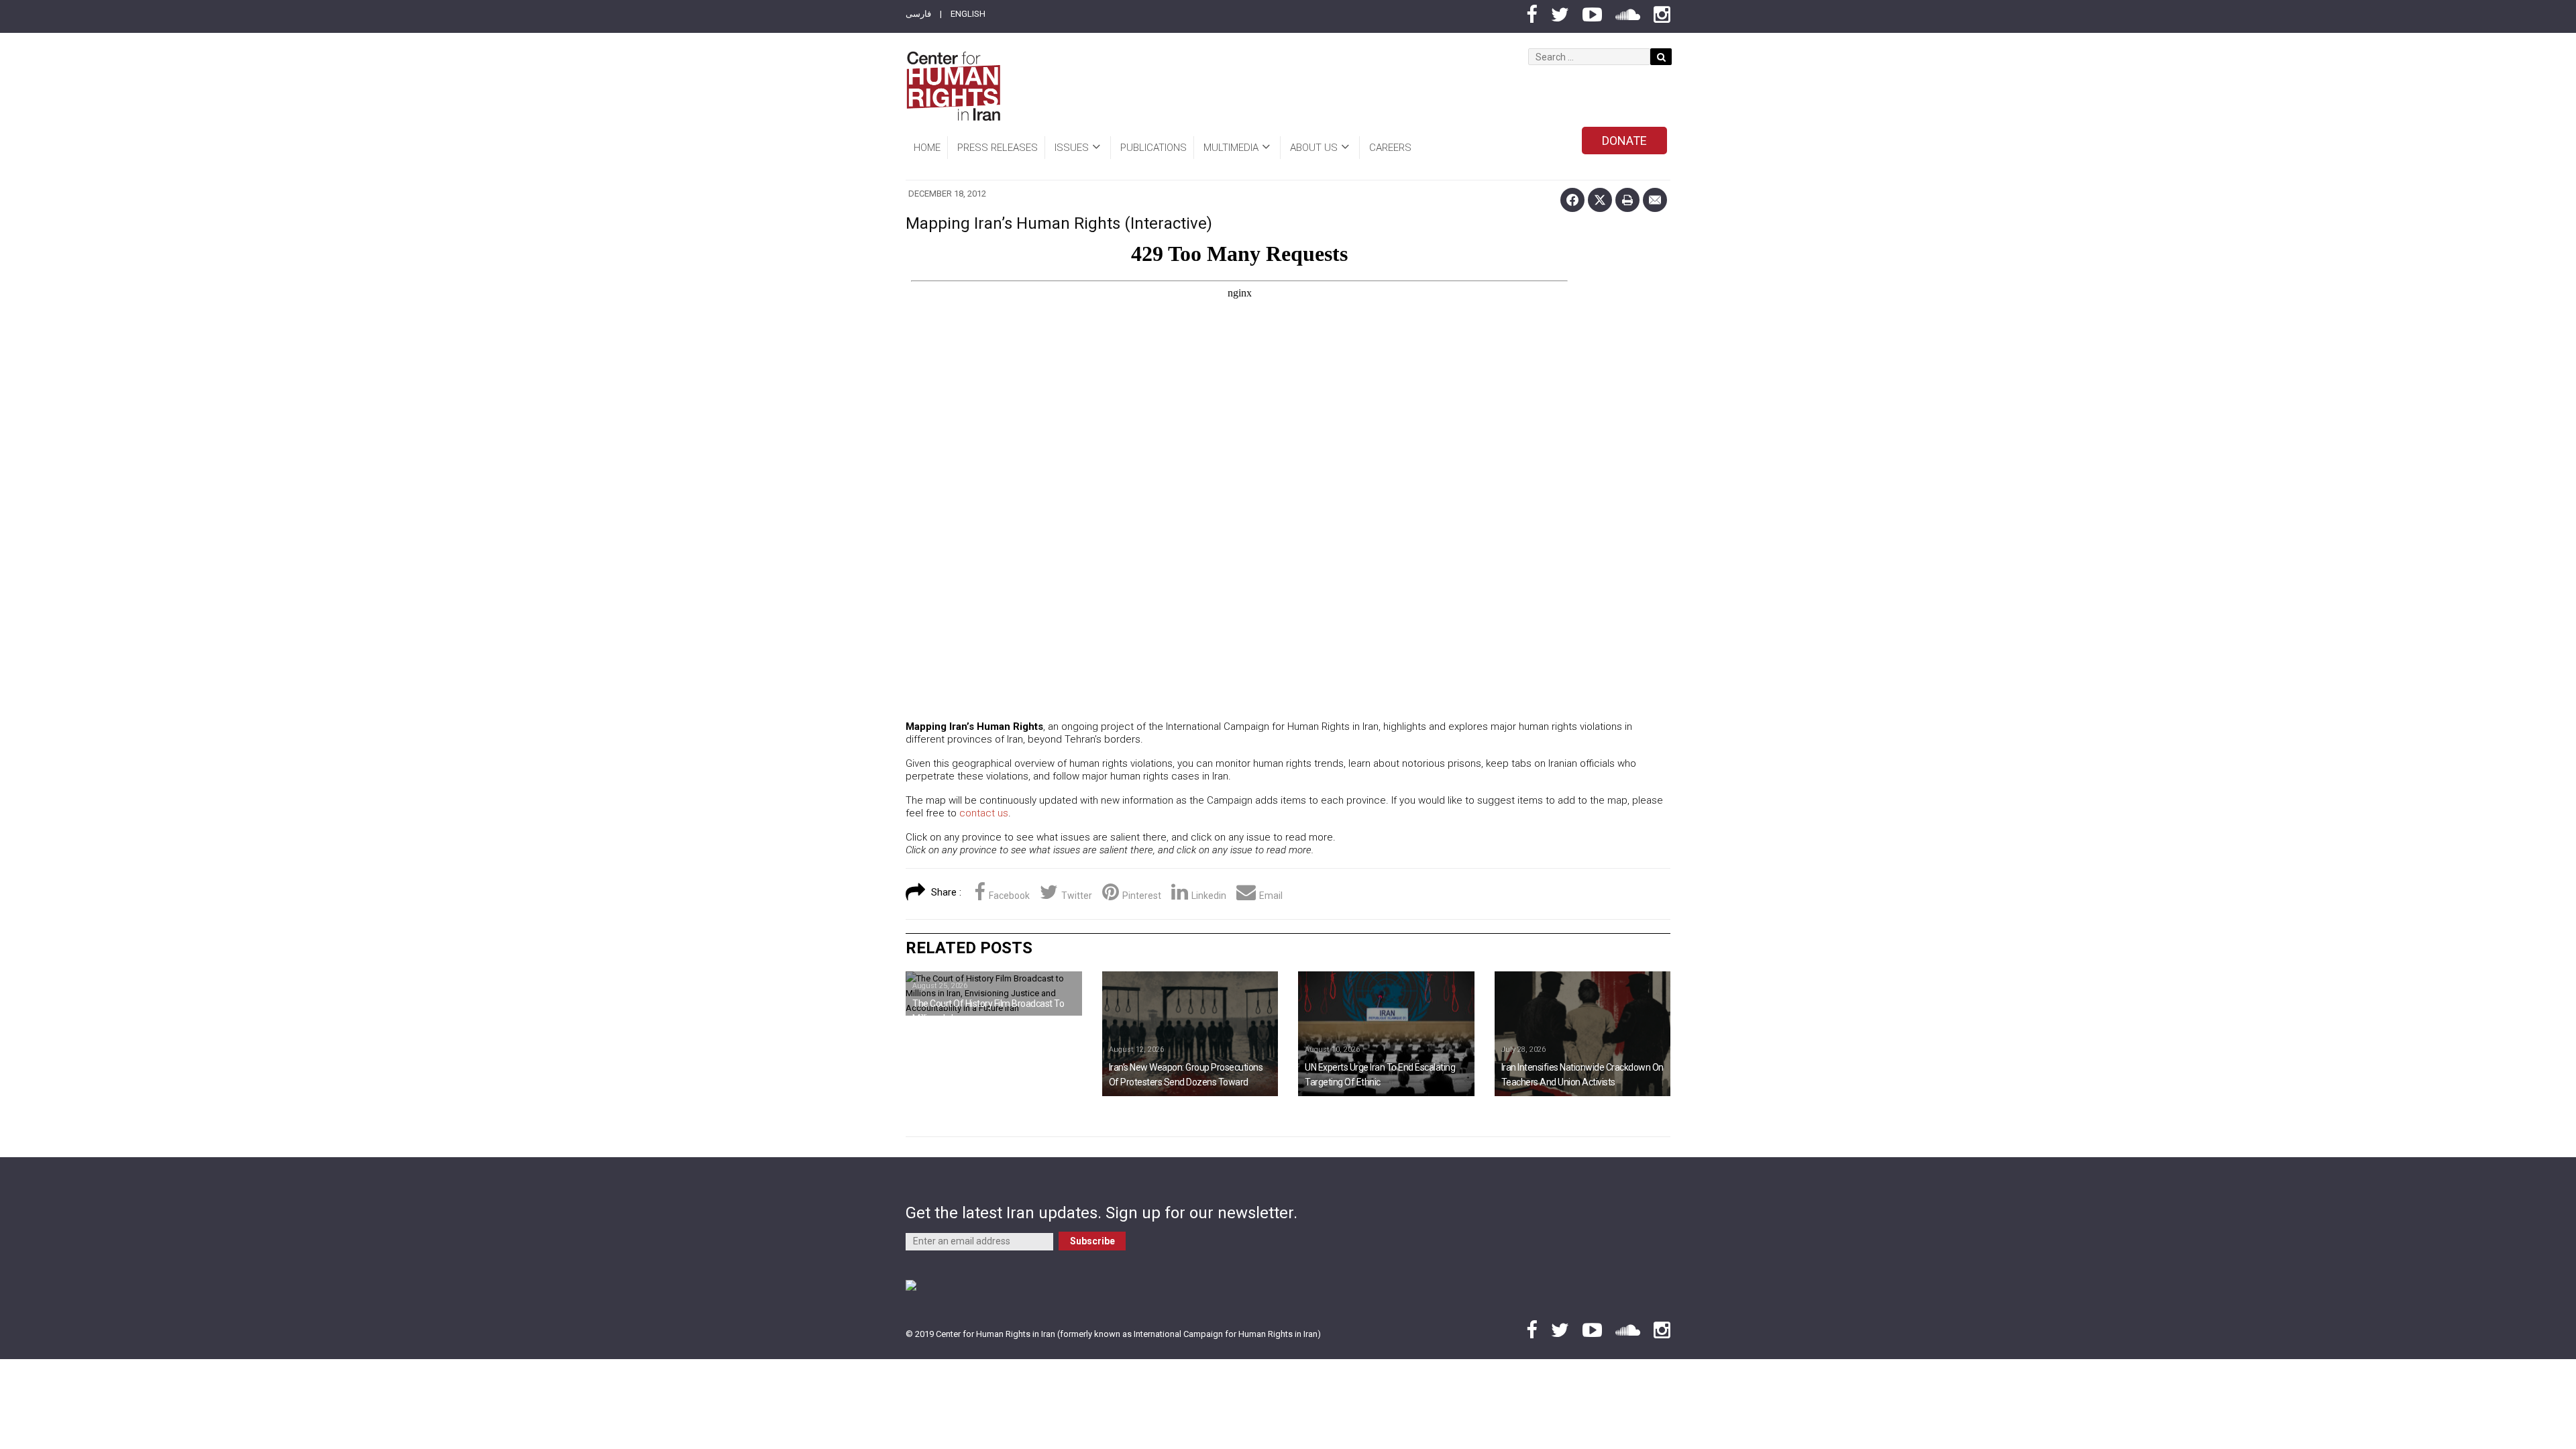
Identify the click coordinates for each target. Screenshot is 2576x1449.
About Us (1314, 148)
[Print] (1627, 200)
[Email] (1655, 200)
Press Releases (998, 148)
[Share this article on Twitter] (1600, 200)
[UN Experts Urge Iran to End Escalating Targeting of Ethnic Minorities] (1386, 1034)
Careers (1390, 148)
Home (927, 148)
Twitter (1077, 896)
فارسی (918, 14)
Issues (1072, 148)
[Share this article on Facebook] (1572, 200)
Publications (1153, 148)
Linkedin (1209, 896)
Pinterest (1142, 896)
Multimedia (1231, 148)
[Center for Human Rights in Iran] (953, 86)
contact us (984, 813)
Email (1271, 896)
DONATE (1624, 141)
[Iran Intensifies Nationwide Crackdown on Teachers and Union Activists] (1583, 1034)
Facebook (1009, 896)
